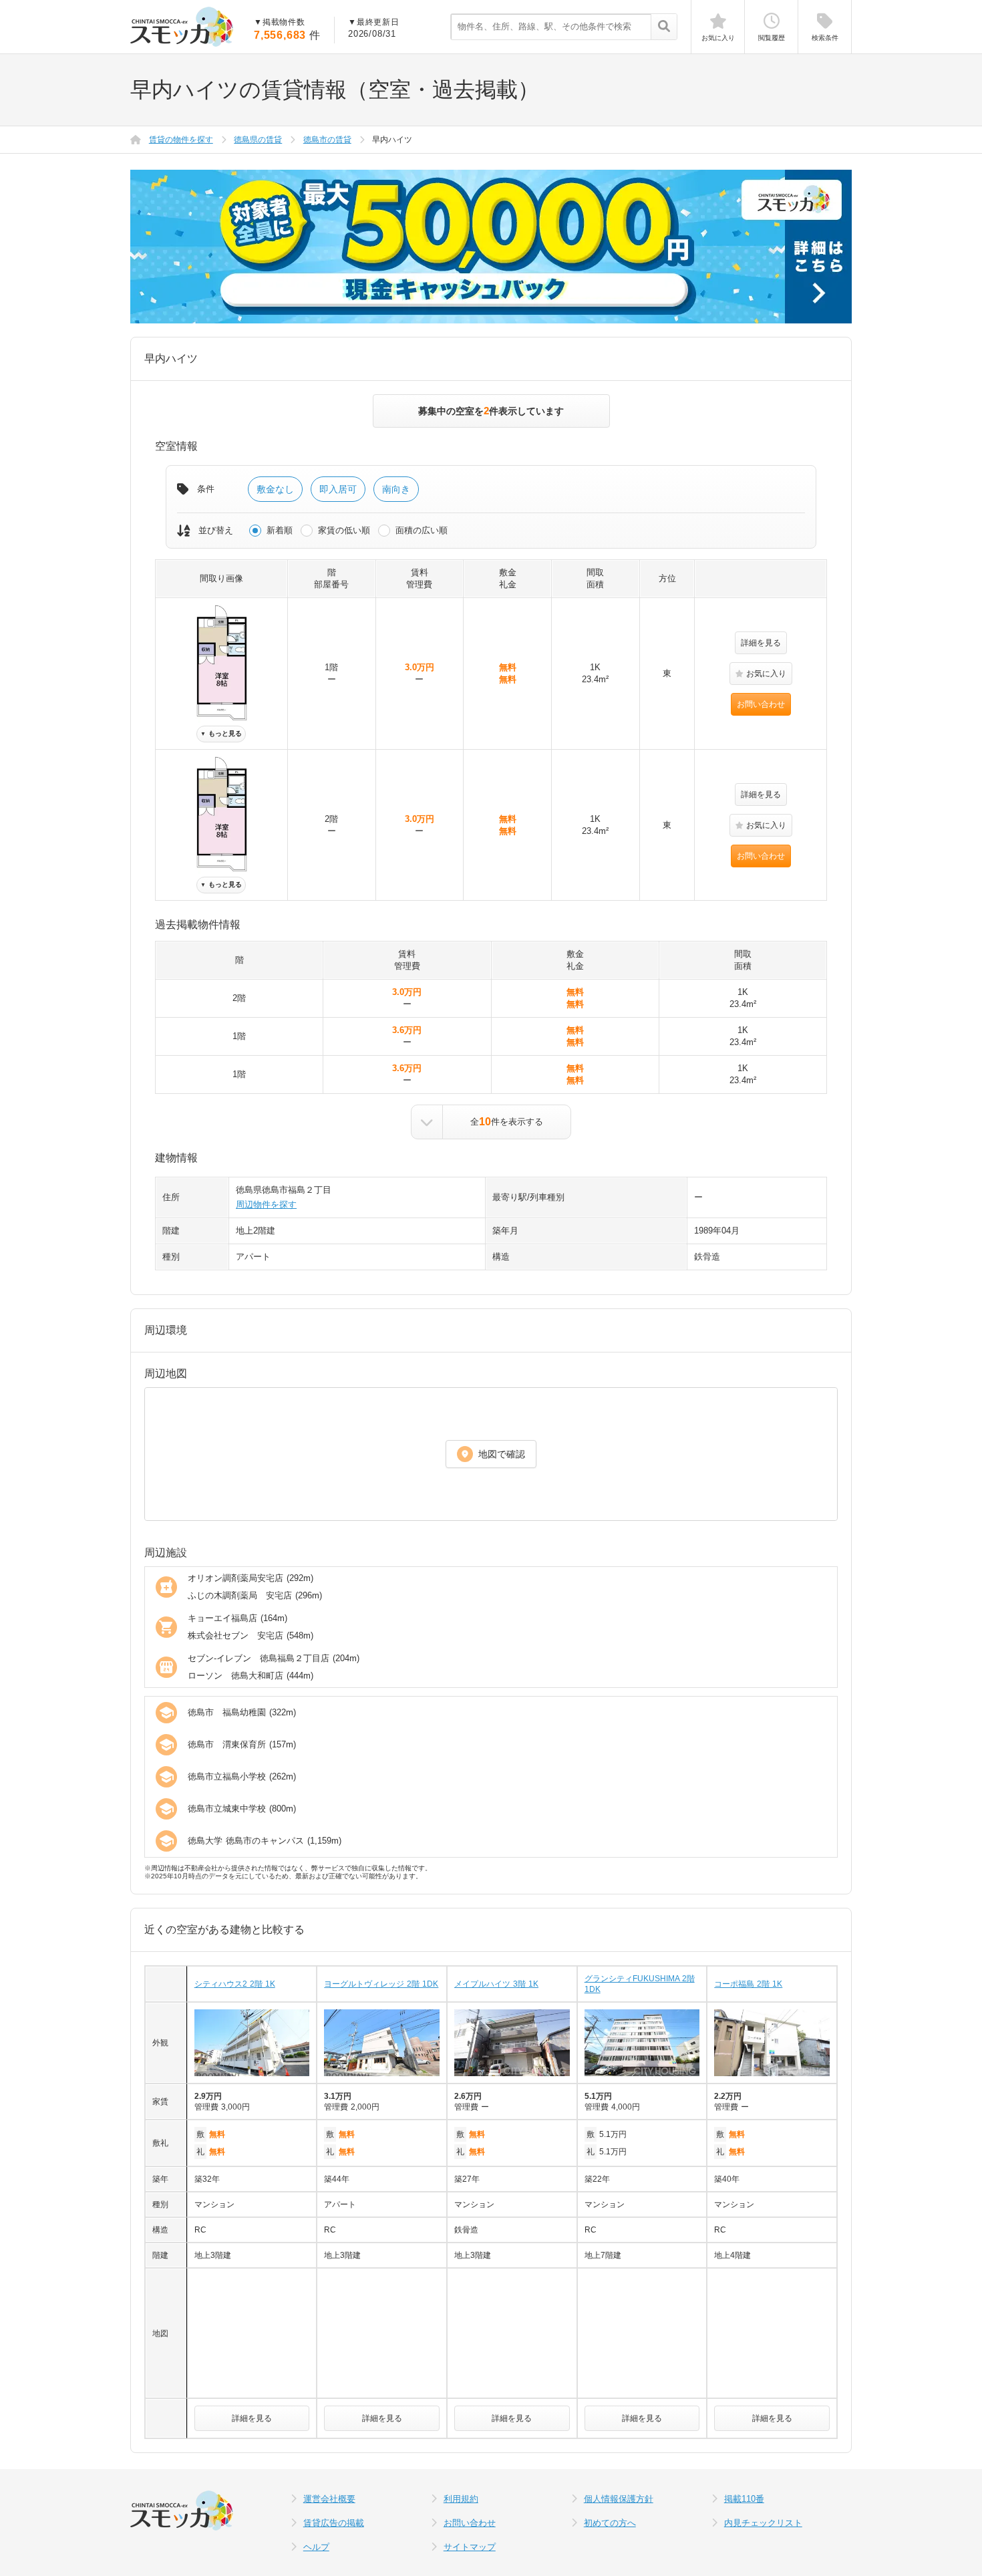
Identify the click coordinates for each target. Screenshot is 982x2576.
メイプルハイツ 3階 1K (496, 1984)
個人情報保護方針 (619, 2499)
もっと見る (221, 733)
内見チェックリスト (763, 2523)
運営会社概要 (329, 2499)
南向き (396, 489)
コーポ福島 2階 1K (748, 1984)
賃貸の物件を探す (181, 140)
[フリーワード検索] (664, 27)
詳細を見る (761, 643)
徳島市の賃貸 (327, 140)
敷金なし (275, 489)
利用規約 (461, 2499)
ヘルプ (316, 2547)
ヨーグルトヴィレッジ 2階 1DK (381, 1984)
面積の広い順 (422, 530)
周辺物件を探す (266, 1204)
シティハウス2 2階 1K (235, 1984)
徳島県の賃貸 (258, 140)
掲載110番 (744, 2499)
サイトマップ (470, 2547)
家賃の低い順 (344, 530)
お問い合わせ (761, 704)
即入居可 (338, 489)
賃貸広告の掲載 (334, 2523)
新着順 (280, 530)
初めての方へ (610, 2523)
